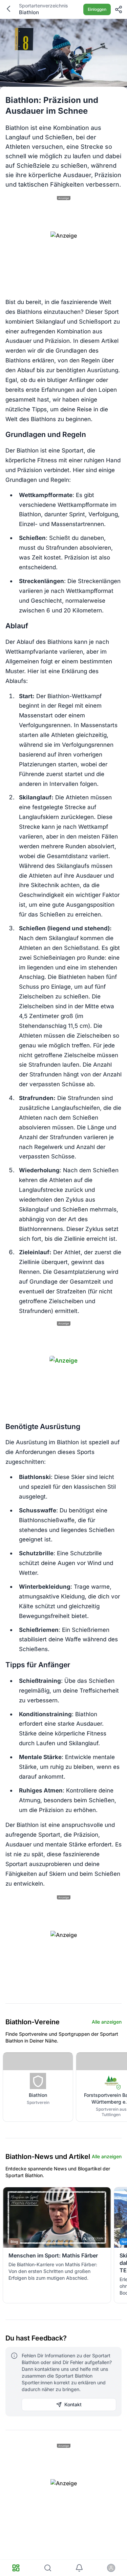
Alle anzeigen (107, 2022)
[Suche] (48, 2568)
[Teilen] (119, 9)
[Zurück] (8, 9)
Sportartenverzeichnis (43, 6)
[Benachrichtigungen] (80, 2568)
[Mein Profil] (111, 2568)
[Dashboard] (16, 2568)
